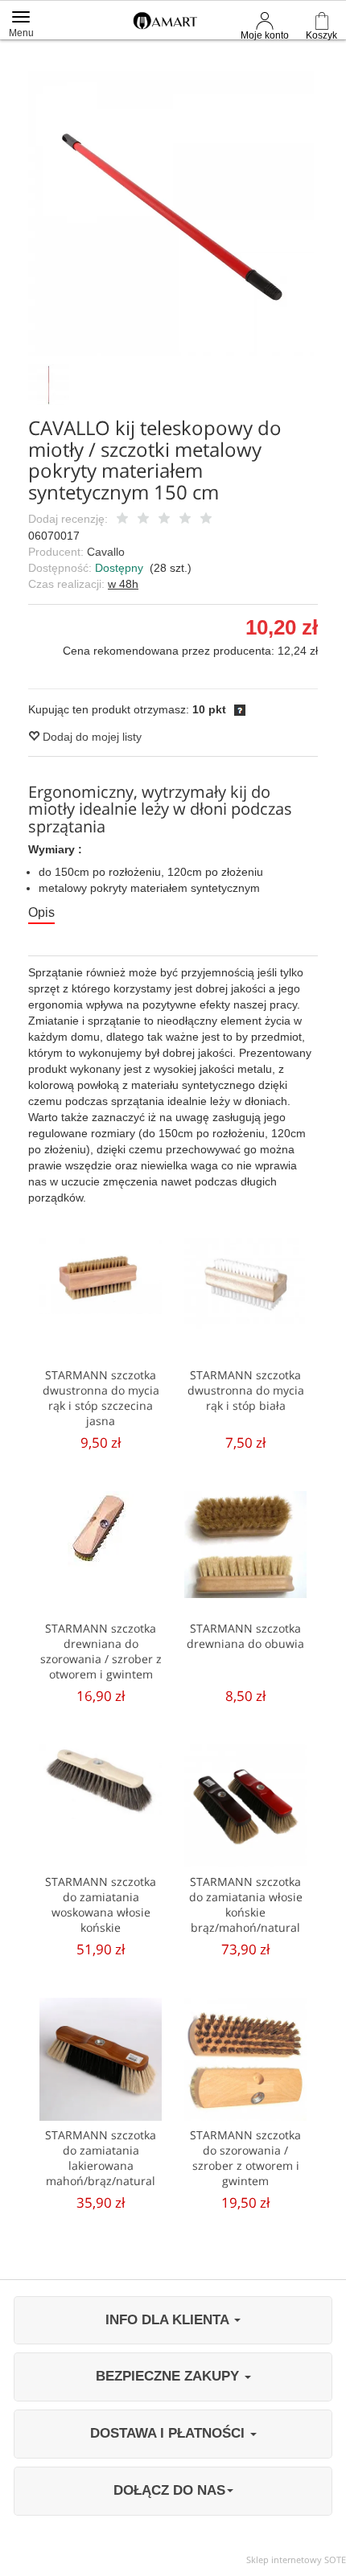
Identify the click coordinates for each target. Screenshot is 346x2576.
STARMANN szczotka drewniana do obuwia (245, 1636)
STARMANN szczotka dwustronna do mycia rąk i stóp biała (246, 1390)
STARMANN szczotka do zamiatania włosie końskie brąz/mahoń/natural (246, 1904)
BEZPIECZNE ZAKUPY (169, 2376)
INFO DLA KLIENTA (169, 2320)
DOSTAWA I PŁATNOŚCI (169, 2433)
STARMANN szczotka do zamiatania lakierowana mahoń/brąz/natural (101, 2158)
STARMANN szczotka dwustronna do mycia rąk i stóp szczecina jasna (101, 1398)
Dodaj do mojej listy (91, 737)
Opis (41, 912)
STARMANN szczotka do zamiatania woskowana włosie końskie (101, 1904)
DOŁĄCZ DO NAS (169, 2490)
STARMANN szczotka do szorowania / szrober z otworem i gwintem (245, 2158)
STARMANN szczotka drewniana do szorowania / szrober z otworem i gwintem (101, 1651)
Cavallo (106, 552)
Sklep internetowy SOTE (296, 2560)
